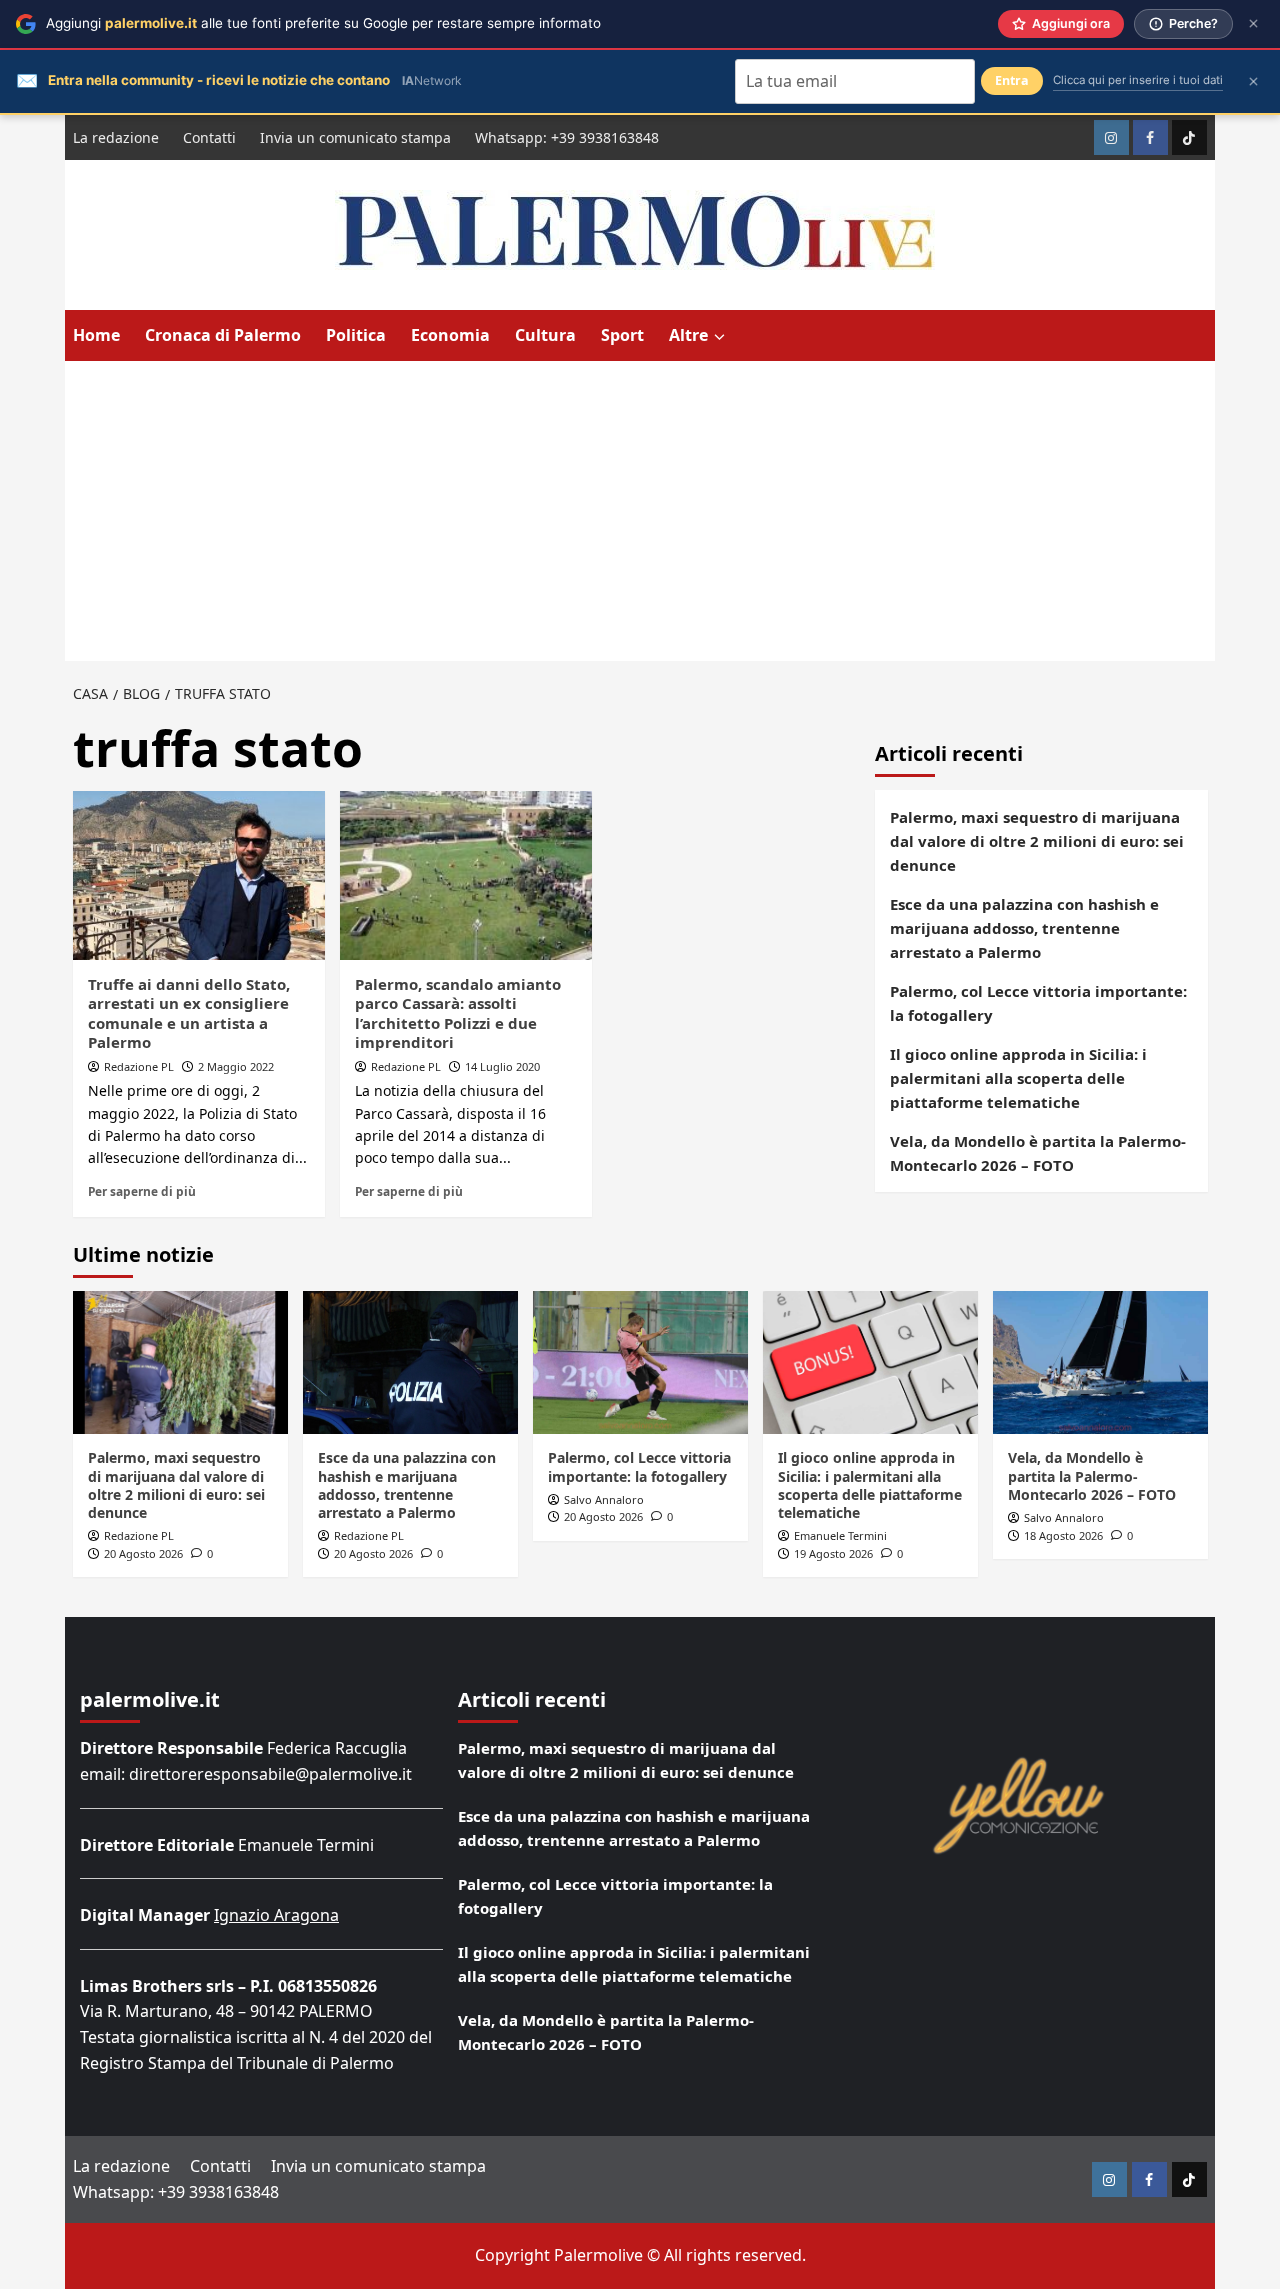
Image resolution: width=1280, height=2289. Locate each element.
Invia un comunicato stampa (355, 137)
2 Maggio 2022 (236, 1066)
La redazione (116, 137)
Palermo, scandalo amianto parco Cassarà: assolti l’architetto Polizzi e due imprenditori (458, 1013)
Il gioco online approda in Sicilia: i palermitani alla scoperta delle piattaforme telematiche (1018, 1078)
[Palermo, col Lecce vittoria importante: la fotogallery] (640, 1362)
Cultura (545, 335)
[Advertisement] (640, 511)
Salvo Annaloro (604, 1499)
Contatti (209, 137)
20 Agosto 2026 (143, 1553)
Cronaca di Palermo (223, 335)
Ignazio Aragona (276, 1915)
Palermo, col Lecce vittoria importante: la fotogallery (1038, 1003)
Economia (450, 335)
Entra (1012, 80)
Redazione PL (139, 1066)
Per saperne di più (142, 1191)
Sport (622, 335)
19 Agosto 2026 (833, 1553)
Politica (356, 335)
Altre (688, 335)
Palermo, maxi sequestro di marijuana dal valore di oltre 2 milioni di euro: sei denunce (1037, 841)
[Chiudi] (1253, 23)
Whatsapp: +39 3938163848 (567, 137)
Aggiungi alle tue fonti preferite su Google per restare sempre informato (323, 23)
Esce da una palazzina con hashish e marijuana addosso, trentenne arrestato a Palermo (1024, 928)
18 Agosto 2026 (1063, 1535)
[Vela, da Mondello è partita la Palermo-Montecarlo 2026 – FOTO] (1100, 1362)
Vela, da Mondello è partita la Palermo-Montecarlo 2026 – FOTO (1038, 1153)
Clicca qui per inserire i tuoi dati (1138, 80)
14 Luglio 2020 (502, 1066)
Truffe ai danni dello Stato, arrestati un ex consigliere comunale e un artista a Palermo (189, 1013)
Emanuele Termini (840, 1535)
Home (96, 335)
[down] (719, 337)
